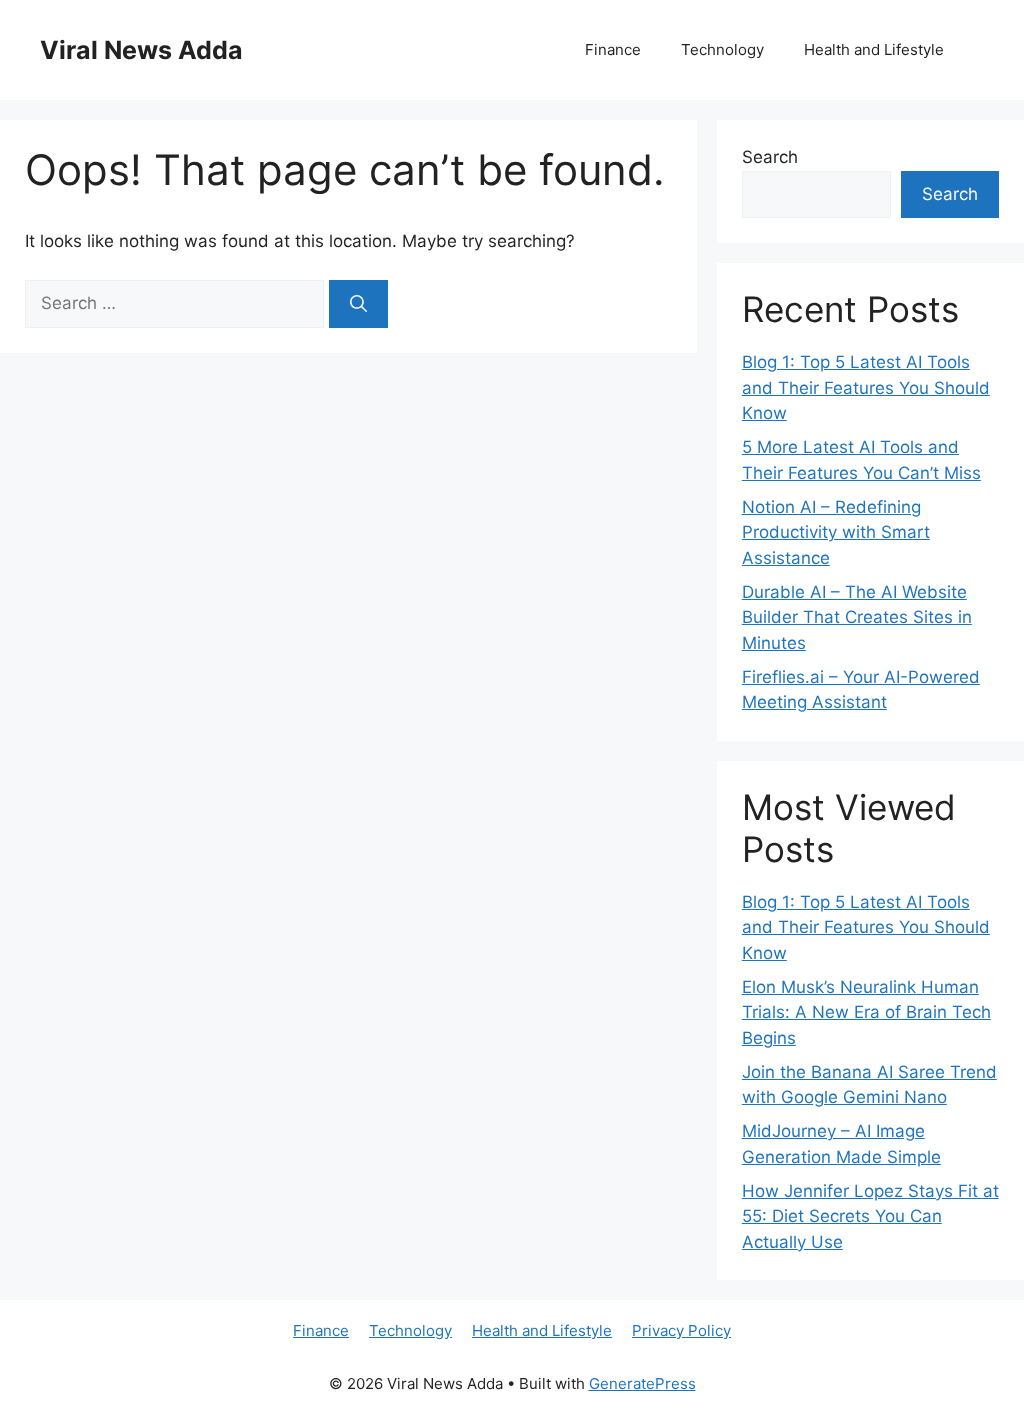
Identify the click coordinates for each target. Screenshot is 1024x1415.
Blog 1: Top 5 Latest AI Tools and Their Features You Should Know (866, 387)
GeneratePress (642, 1383)
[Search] (358, 304)
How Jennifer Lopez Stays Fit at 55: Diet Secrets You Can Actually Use (870, 1216)
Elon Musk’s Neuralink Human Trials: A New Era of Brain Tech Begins (866, 1012)
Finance (613, 49)
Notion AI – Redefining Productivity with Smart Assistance (836, 532)
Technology (722, 49)
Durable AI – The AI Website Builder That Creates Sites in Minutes (857, 617)
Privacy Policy (681, 1330)
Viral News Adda (141, 50)
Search (770, 157)
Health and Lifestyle (874, 49)
